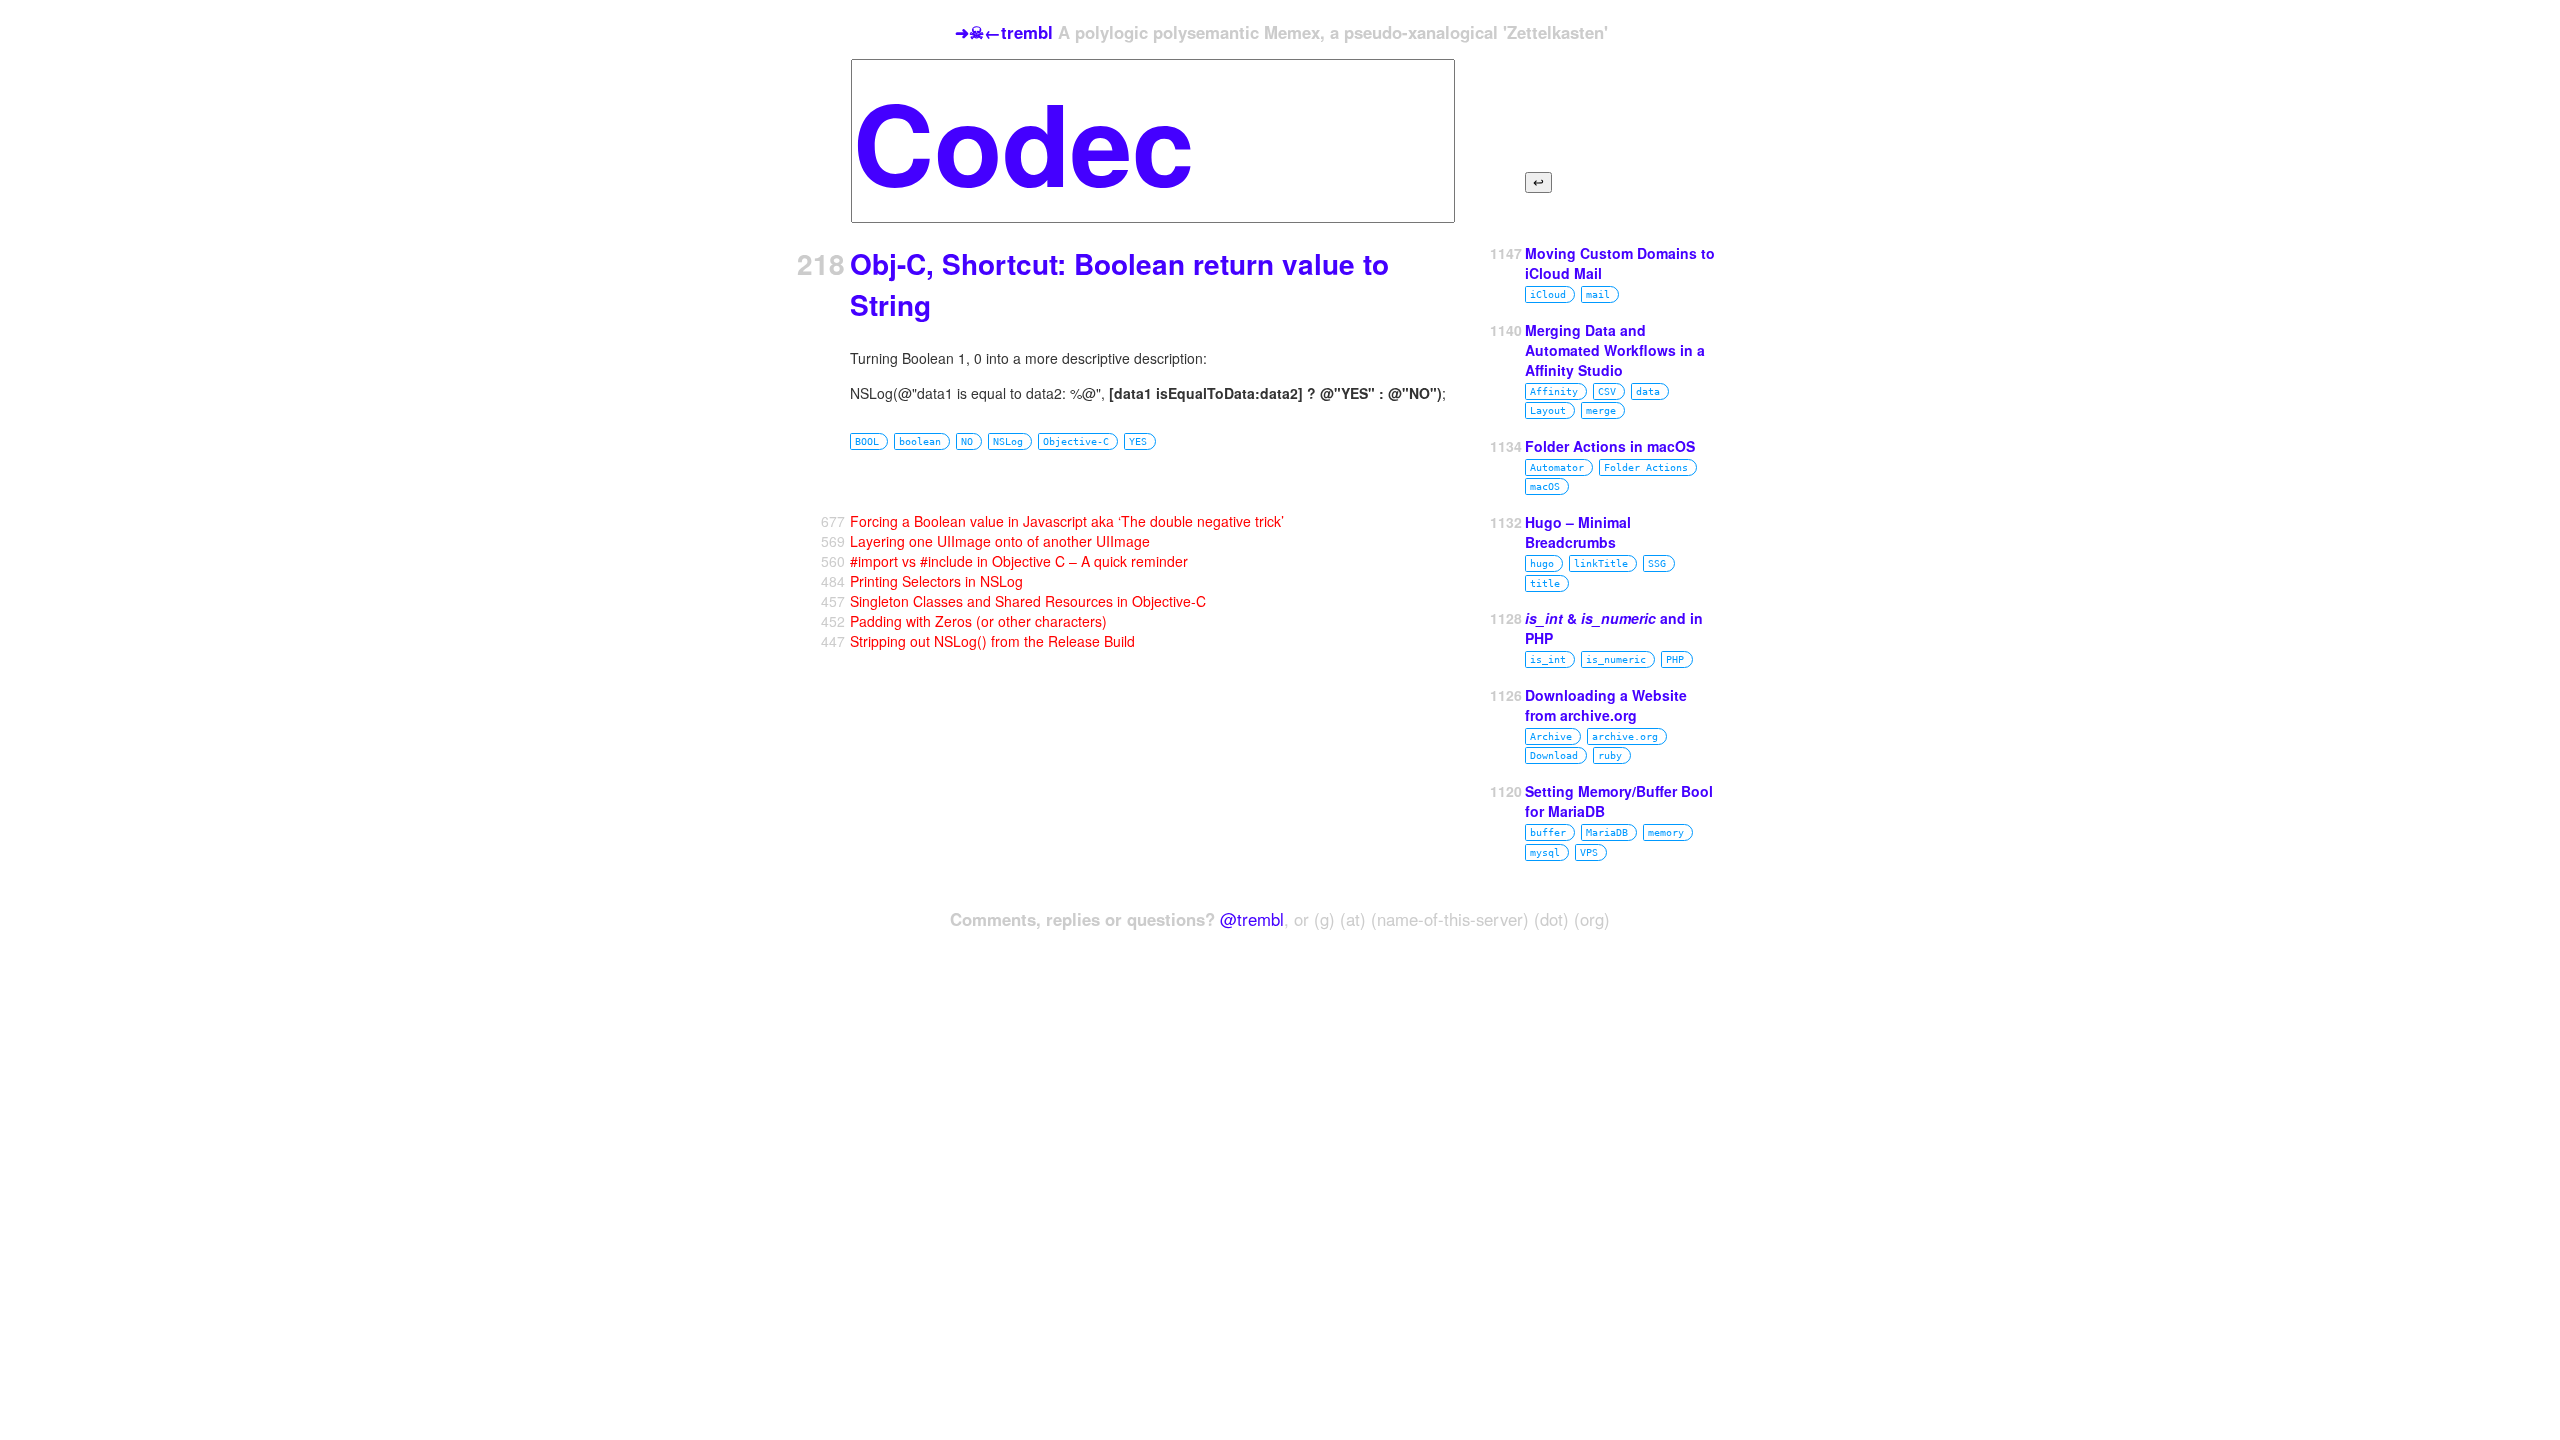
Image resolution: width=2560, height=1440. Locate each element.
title (1545, 583)
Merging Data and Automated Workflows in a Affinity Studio (1615, 350)
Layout (1548, 410)
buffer (1548, 832)
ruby (1610, 755)
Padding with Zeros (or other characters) (978, 621)
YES (1138, 441)
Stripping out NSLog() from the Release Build (992, 641)
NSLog (1008, 441)
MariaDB (1607, 832)
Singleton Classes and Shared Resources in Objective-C (1028, 601)
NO (967, 441)
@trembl (1252, 919)
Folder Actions (1646, 467)
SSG (1657, 563)
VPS (1589, 852)
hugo (1542, 563)
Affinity (1554, 391)
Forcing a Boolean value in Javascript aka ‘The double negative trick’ (1067, 521)
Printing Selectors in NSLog (936, 581)
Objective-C (1076, 441)
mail (1598, 294)
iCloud (1548, 294)
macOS (1545, 486)
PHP (1675, 659)
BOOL (867, 441)
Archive (1551, 736)
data (1648, 391)
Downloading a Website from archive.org (1606, 705)
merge (1601, 410)
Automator (1557, 467)
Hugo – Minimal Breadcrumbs (1578, 532)
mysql (1545, 852)
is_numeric (1616, 659)
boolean (920, 441)
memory (1666, 832)
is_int (1548, 659)
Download (1554, 755)
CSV (1607, 391)
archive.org (1625, 736)
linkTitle (1601, 563)
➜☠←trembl (1004, 32)
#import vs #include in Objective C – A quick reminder (1019, 561)
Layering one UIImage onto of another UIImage (1000, 541)
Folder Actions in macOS (1610, 446)
